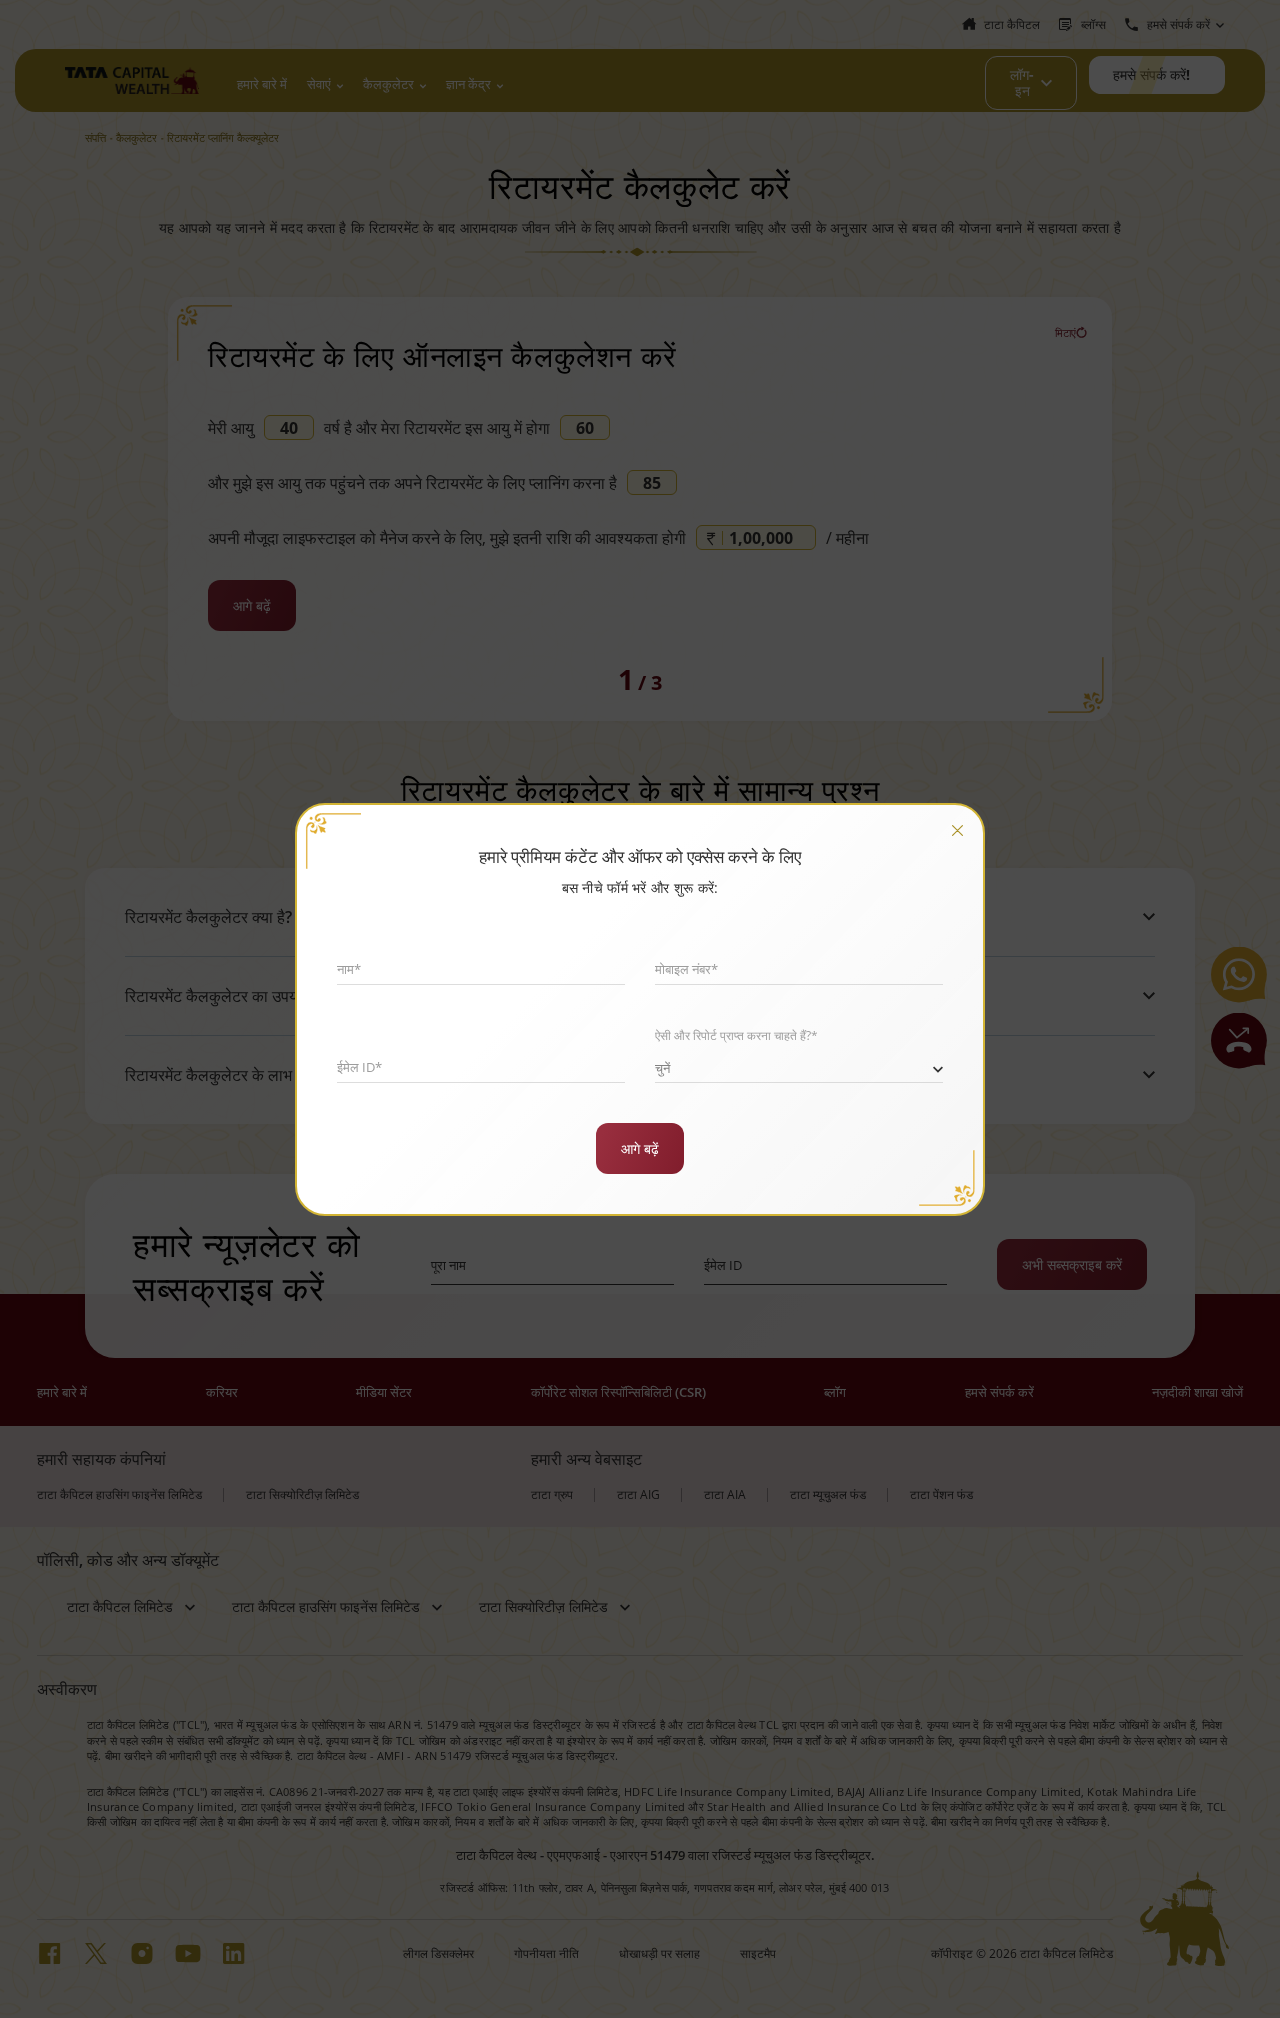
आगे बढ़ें (640, 1148)
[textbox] (799, 1063)
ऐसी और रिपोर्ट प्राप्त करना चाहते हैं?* (736, 1036)
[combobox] (799, 1064)
